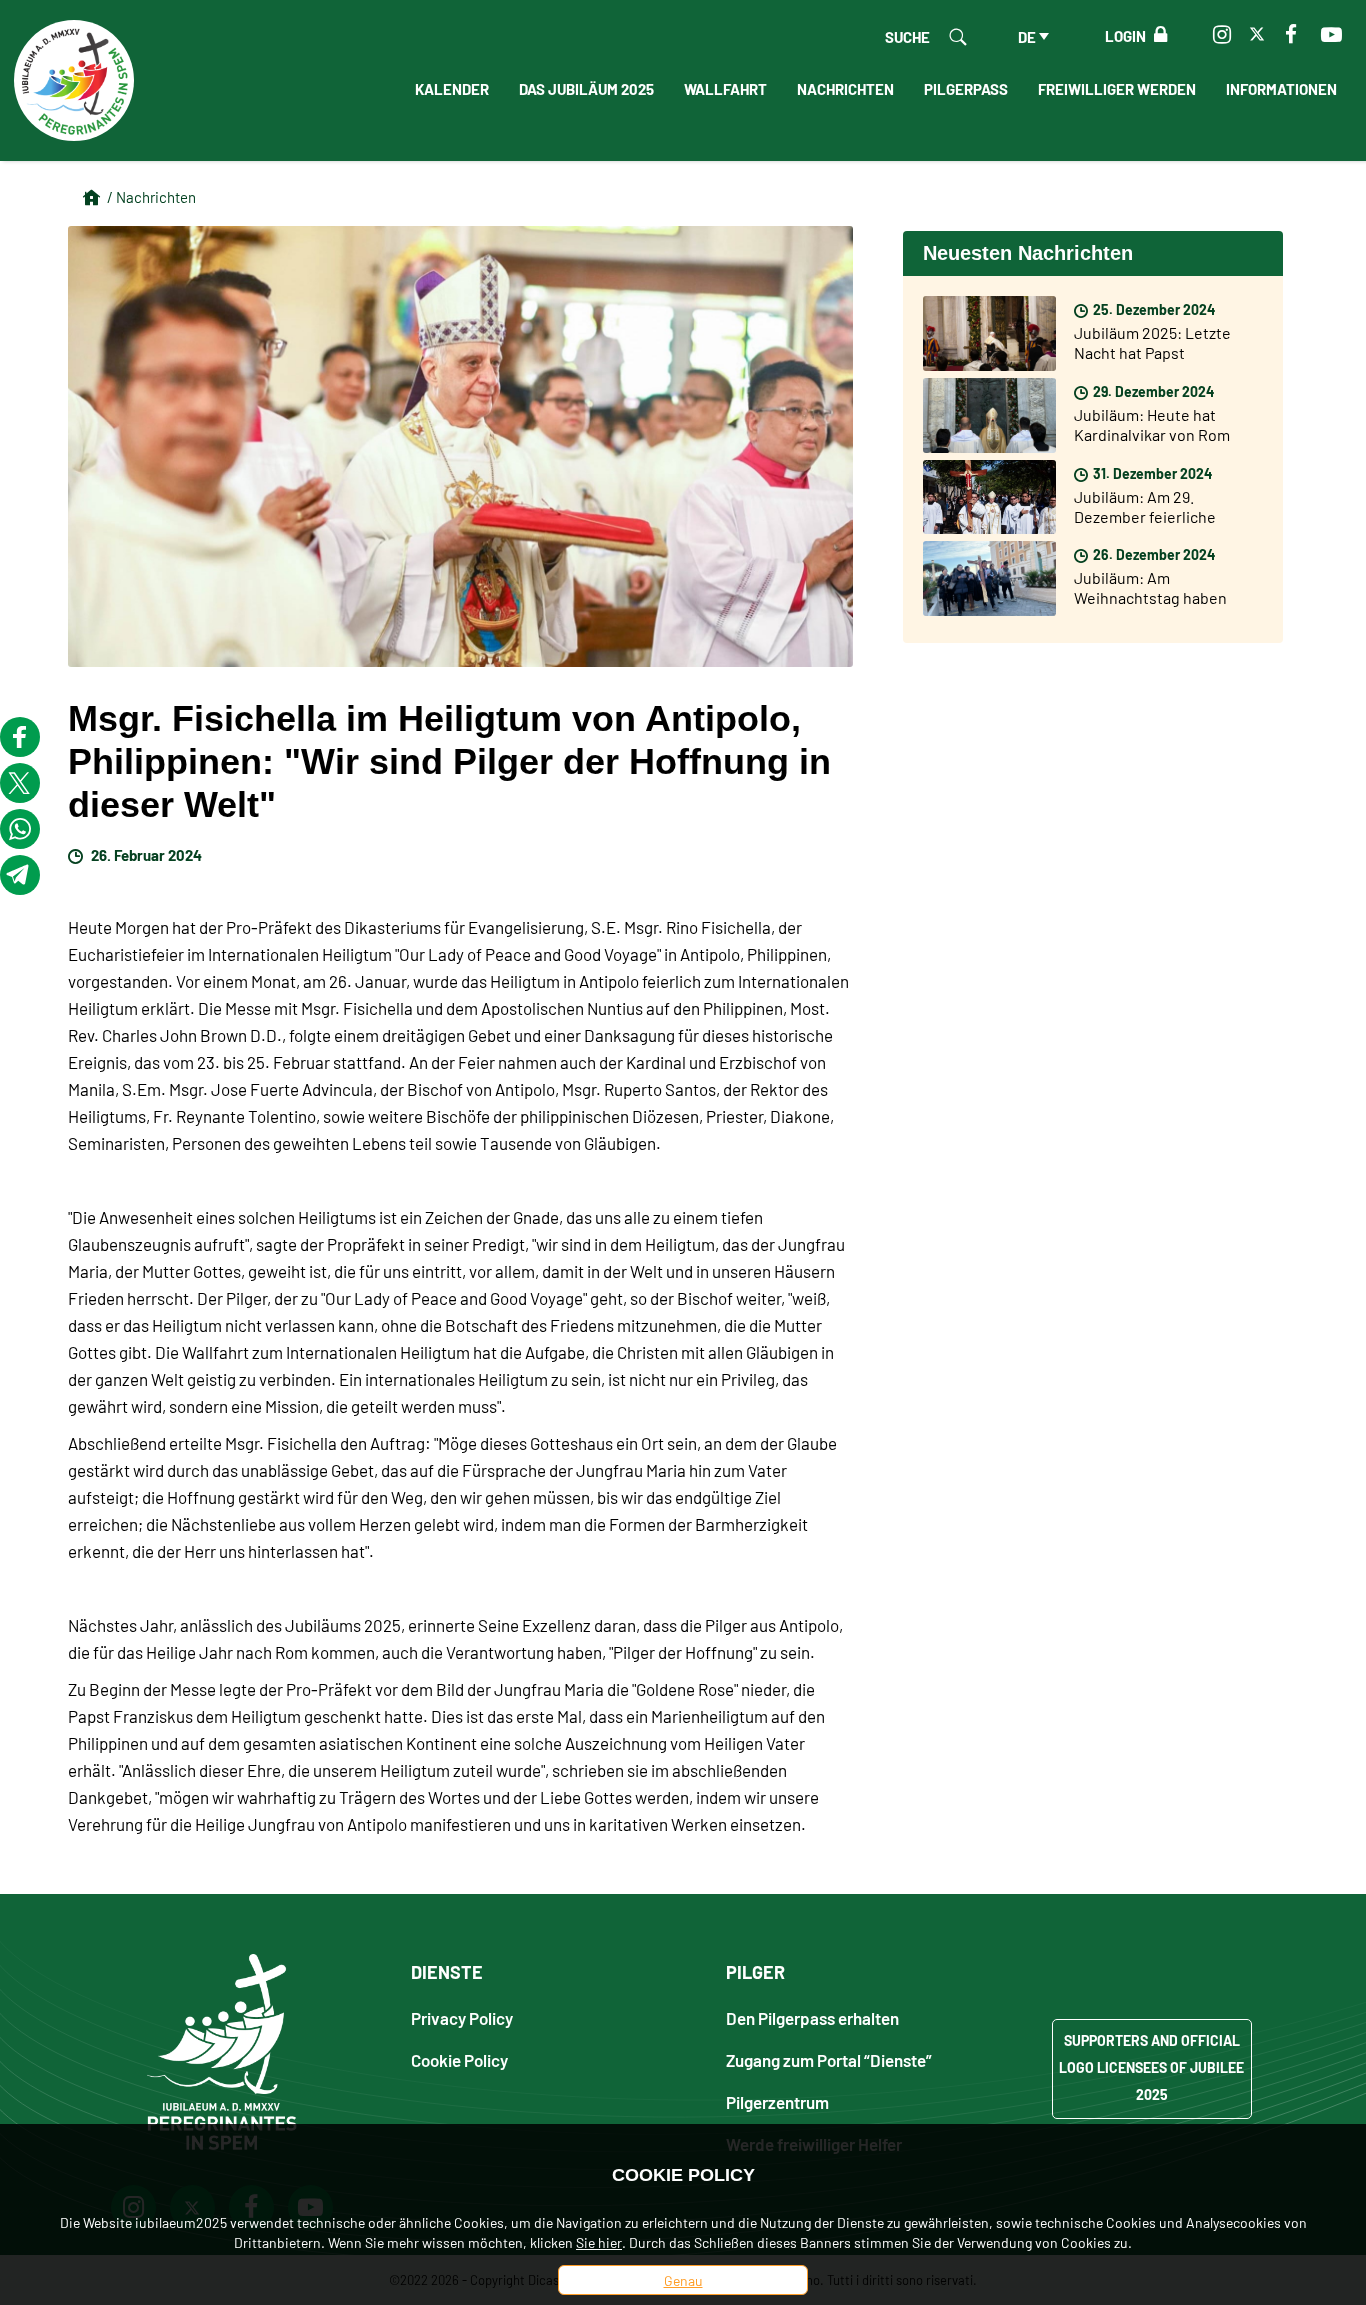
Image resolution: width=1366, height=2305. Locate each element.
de (1027, 36)
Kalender (452, 88)
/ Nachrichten (151, 196)
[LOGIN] (1156, 35)
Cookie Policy (459, 2059)
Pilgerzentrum (777, 2101)
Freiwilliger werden (1117, 88)
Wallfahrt (725, 88)
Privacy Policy (462, 2017)
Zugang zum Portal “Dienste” (829, 2059)
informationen (1281, 88)
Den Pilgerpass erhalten (812, 2017)
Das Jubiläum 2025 (586, 88)
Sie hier (599, 2242)
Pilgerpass (966, 88)
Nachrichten (845, 88)
